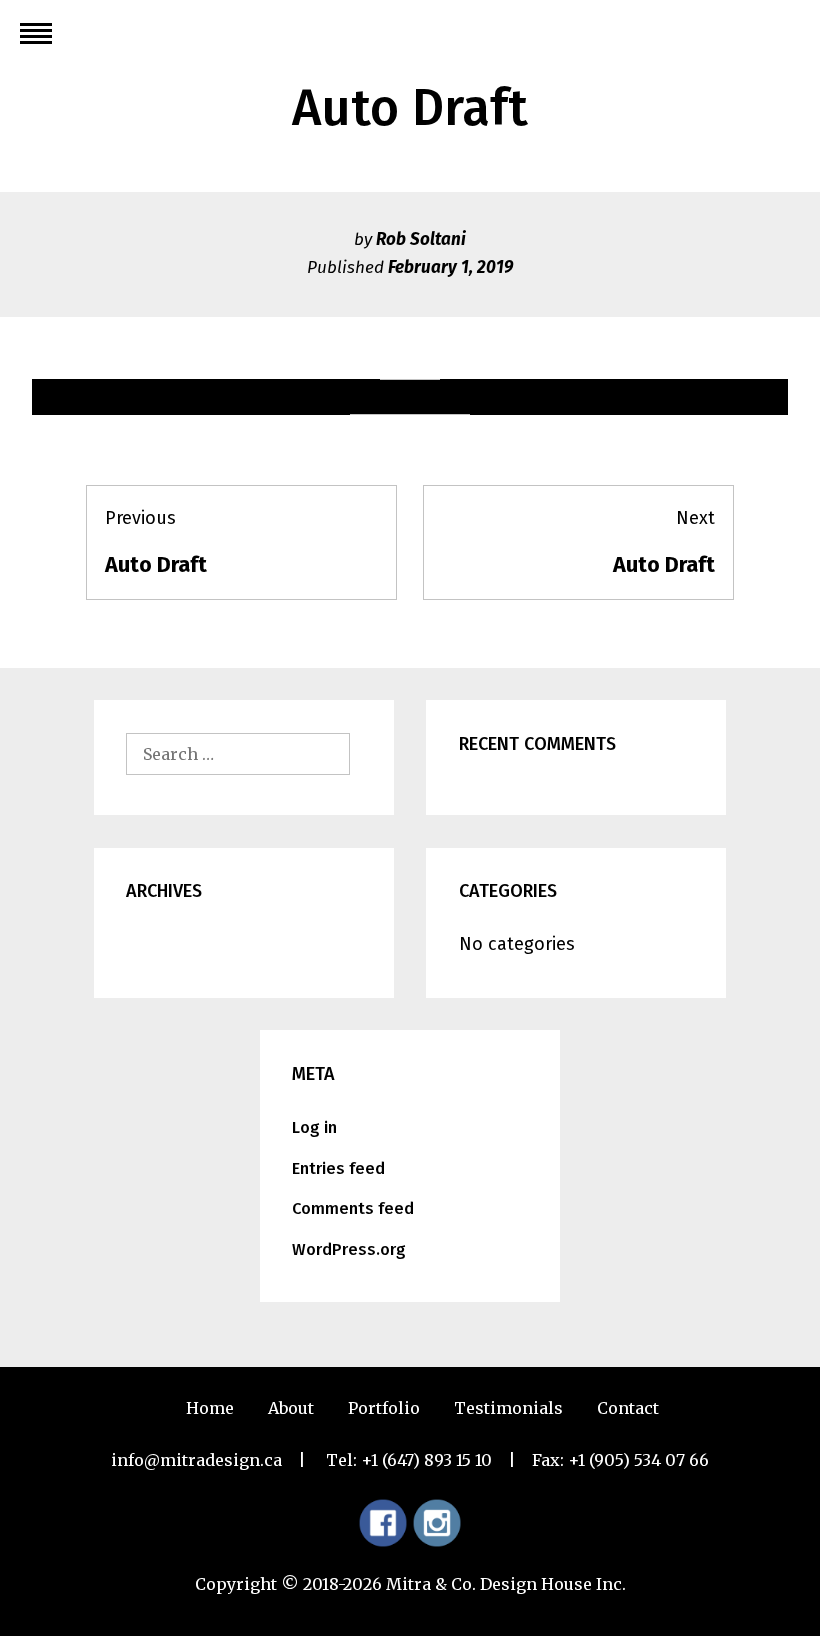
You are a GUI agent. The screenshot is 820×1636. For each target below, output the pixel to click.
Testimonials (508, 1408)
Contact (628, 1408)
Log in (314, 1127)
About (291, 1408)
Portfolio (384, 1408)
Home (210, 1408)
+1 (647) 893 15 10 (426, 1460)
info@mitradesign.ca (196, 1460)
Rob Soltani (421, 239)
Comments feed (353, 1208)
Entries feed (338, 1168)
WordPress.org (349, 1249)
